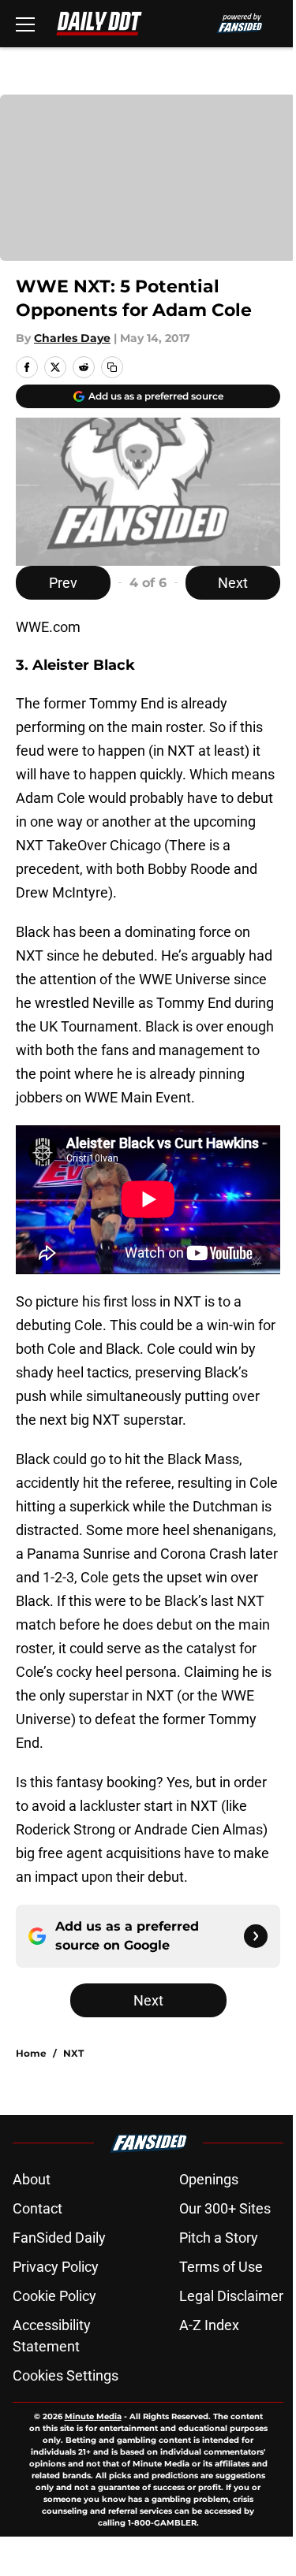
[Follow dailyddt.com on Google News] (256, 1936)
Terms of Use (221, 2267)
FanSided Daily (59, 2238)
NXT (73, 2053)
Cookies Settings (66, 2375)
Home (31, 2053)
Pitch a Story (219, 2238)
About (32, 2179)
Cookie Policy (54, 2296)
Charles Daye (72, 338)
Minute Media (93, 2416)
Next (233, 583)
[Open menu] (25, 24)
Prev (63, 583)
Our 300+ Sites (225, 2208)
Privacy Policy (56, 2267)
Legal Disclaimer (231, 2296)
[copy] (112, 367)
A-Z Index (209, 2325)
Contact (37, 2208)
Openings (209, 2179)
